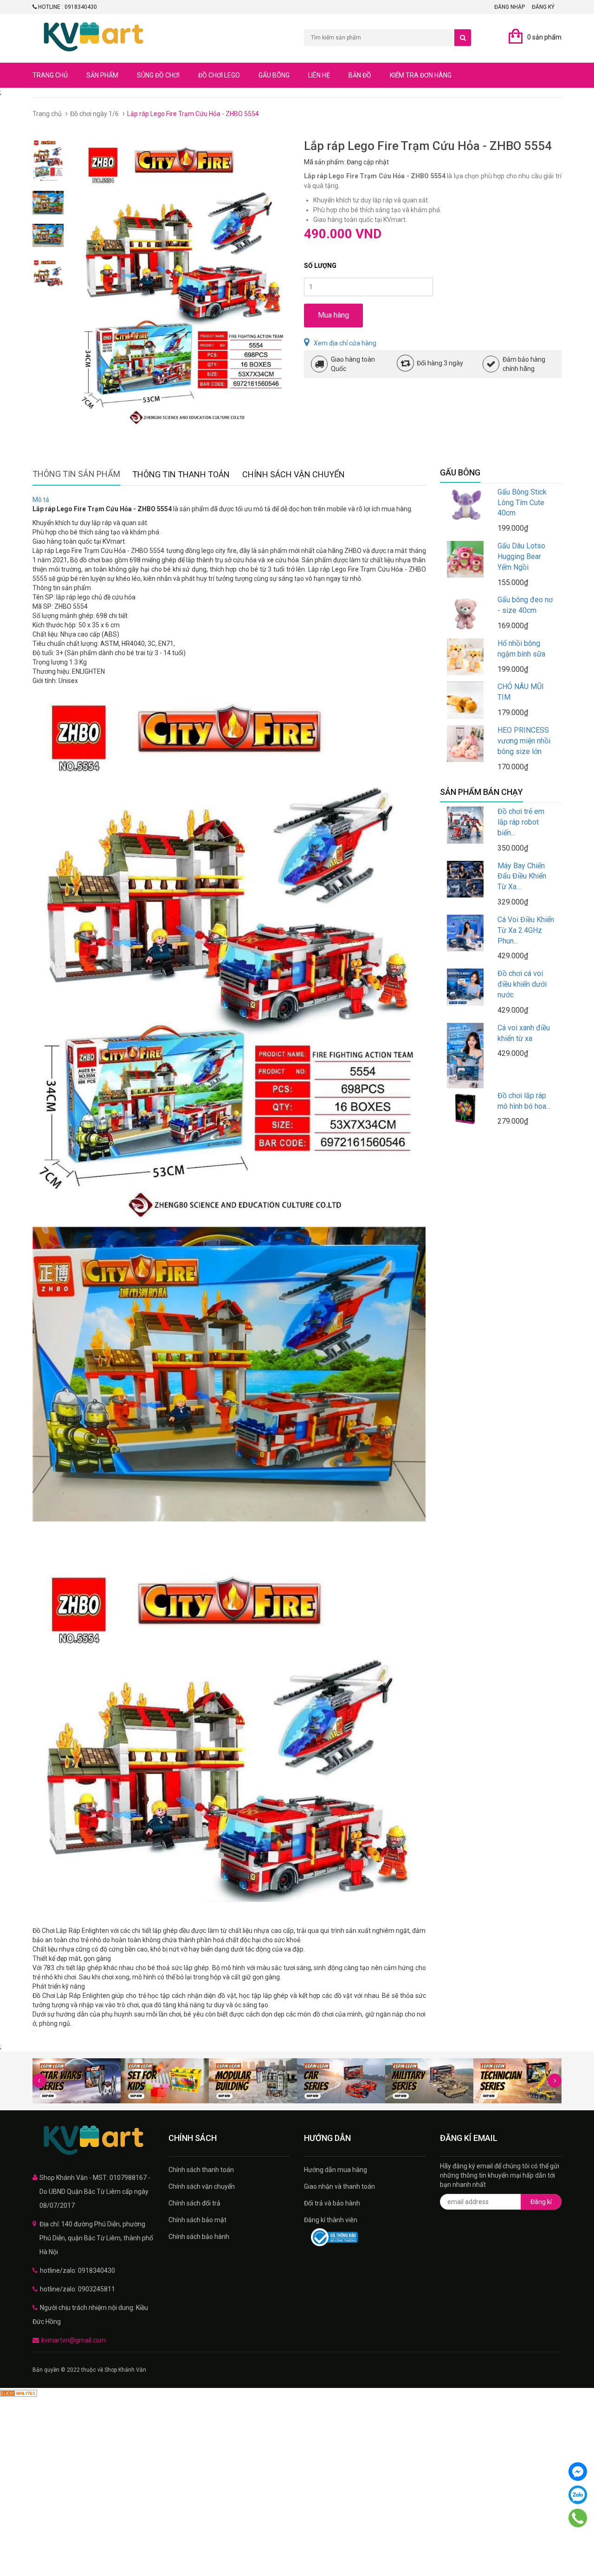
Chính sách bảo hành (199, 2237)
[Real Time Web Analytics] (19, 2393)
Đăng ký (543, 7)
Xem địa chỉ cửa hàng (345, 343)
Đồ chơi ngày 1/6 (94, 114)
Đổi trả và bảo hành (332, 2203)
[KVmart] (94, 2140)
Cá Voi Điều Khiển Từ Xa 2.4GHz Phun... (526, 930)
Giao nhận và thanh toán (339, 2186)
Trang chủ (50, 75)
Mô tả (41, 500)
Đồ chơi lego (219, 75)
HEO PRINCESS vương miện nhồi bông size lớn (524, 741)
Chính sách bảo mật (197, 2220)
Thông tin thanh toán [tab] (181, 474)
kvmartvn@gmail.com (74, 2340)
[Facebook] (578, 2472)
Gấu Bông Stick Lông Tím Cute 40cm (522, 503)
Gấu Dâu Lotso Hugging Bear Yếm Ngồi (521, 556)
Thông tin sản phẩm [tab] (76, 474)
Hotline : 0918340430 (67, 7)
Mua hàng (333, 315)
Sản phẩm (102, 75)
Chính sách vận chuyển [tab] (294, 474)
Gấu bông (274, 75)
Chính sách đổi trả (194, 2203)
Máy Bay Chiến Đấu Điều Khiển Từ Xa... (522, 876)
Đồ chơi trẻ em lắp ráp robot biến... (521, 822)
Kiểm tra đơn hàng (421, 75)
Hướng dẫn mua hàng (336, 2170)
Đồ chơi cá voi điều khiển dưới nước (522, 984)
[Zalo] (578, 2495)
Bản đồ (360, 75)
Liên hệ (319, 75)
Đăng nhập (510, 7)
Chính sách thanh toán (201, 2170)
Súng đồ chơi (158, 75)
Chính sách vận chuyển (202, 2186)
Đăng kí (541, 2202)
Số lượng (320, 266)
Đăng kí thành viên (331, 2220)
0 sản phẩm (544, 37)
